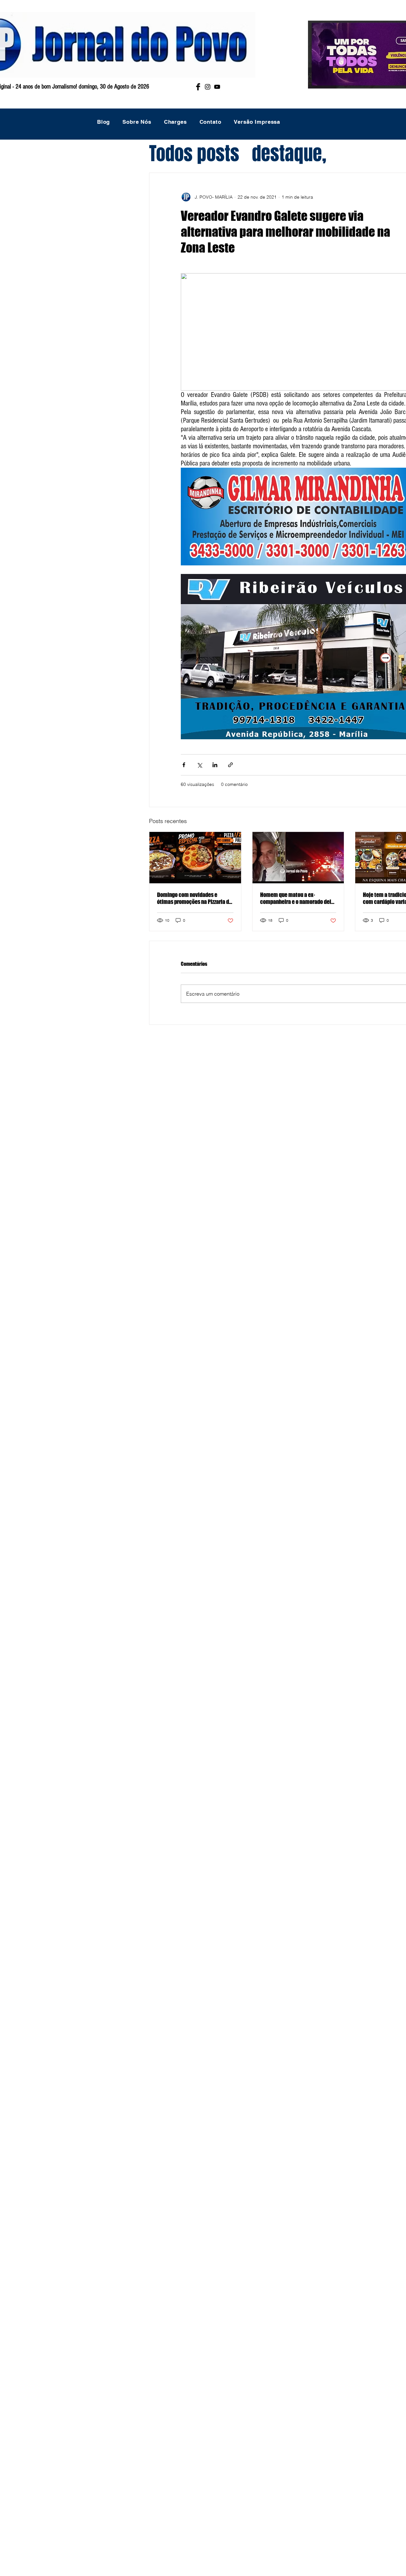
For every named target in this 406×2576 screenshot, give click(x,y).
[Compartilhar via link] (230, 765)
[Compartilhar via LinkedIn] (215, 765)
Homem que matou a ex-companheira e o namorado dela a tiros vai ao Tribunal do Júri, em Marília (297, 898)
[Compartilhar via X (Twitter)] (199, 765)
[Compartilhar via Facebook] (184, 765)
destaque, (289, 154)
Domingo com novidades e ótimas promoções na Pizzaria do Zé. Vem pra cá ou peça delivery (194, 898)
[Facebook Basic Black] (198, 87)
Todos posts (194, 154)
